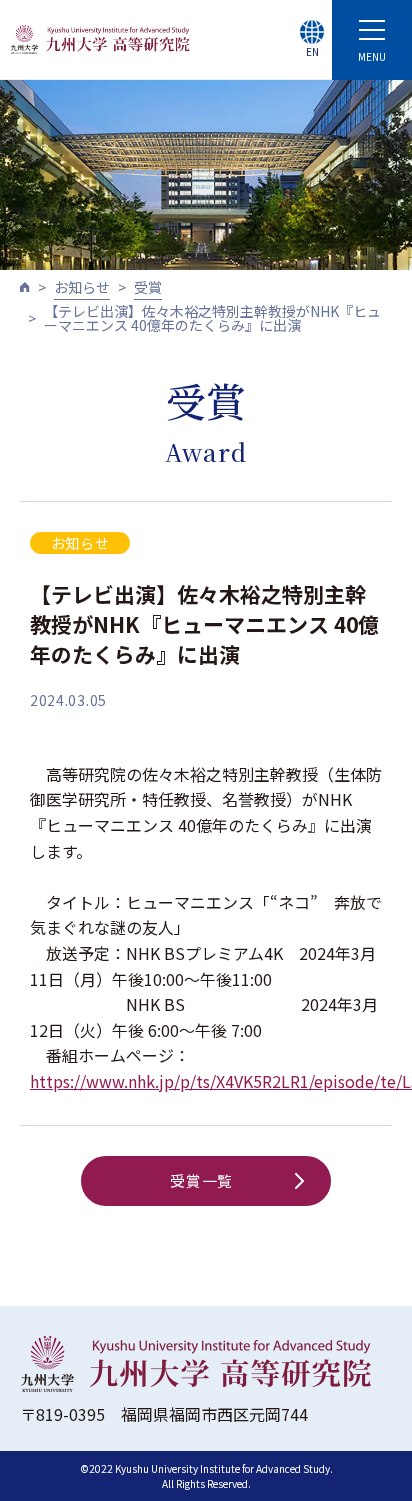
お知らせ (82, 287)
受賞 (148, 287)
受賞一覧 (201, 1180)
